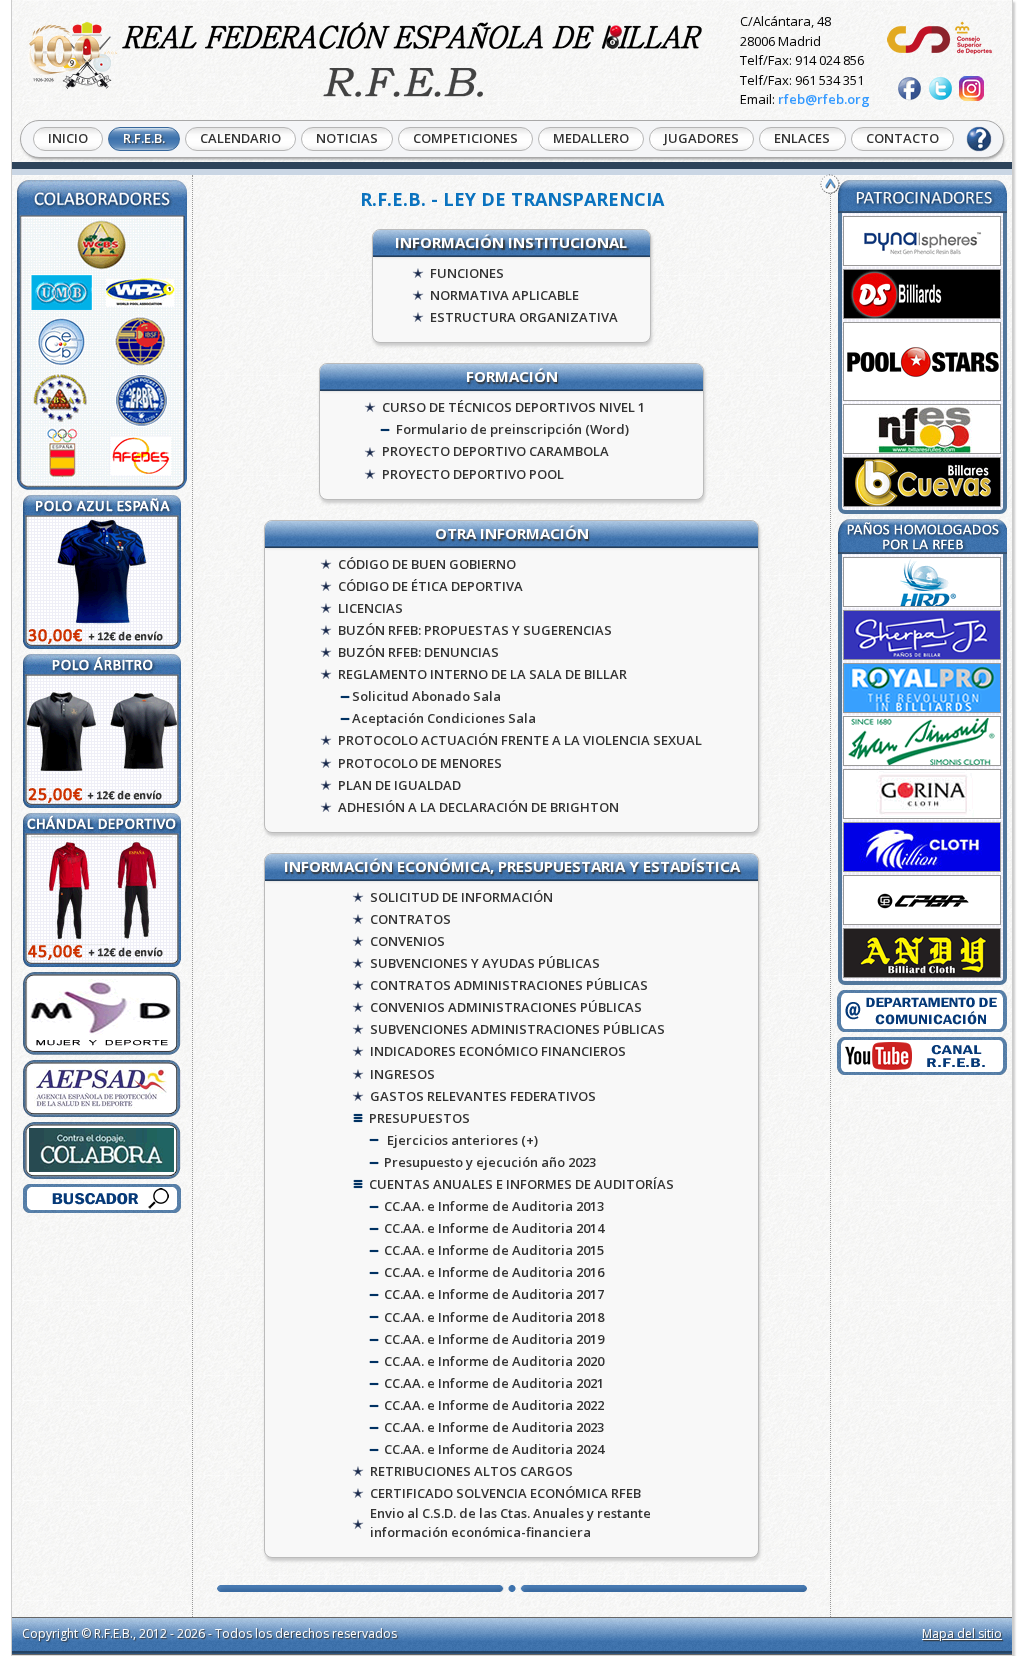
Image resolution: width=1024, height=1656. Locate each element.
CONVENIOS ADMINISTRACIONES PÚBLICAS (506, 1007)
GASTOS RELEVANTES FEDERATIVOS (483, 1096)
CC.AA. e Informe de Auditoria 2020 (494, 1361)
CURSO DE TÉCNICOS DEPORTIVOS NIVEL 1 (513, 407)
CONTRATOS (410, 919)
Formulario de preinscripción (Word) (512, 429)
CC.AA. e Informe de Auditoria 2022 (494, 1405)
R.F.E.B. (144, 138)
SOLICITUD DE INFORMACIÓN (461, 897)
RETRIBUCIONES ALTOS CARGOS (471, 1471)
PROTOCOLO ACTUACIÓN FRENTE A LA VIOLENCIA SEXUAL (520, 740)
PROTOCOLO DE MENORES (420, 763)
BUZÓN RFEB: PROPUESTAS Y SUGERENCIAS (475, 630)
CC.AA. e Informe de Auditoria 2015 (494, 1250)
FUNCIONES (467, 273)
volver (830, 184)
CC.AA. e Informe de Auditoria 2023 (494, 1427)
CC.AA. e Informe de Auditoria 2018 (494, 1317)
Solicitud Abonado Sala (426, 696)
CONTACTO (902, 138)
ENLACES (802, 138)
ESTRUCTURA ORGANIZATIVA (524, 317)
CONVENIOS (407, 941)
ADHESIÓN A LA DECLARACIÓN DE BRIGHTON (478, 807)
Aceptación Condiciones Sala (444, 718)
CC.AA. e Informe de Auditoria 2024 (494, 1449)
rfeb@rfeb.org (824, 99)
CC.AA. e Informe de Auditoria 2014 (494, 1228)
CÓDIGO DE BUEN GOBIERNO (427, 564)
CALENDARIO (240, 138)
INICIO (68, 138)
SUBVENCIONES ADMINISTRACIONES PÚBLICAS (517, 1029)
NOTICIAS (347, 138)
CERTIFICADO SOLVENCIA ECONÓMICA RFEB (505, 1493)
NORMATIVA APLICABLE (504, 295)
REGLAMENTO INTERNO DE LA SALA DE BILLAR (482, 674)
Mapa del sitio (962, 1633)
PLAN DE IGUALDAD (399, 785)
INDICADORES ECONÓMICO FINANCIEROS (498, 1051)
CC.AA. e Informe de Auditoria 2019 (494, 1339)
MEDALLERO (591, 138)
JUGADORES (701, 138)
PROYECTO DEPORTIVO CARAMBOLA (495, 451)
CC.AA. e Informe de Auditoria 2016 (494, 1272)
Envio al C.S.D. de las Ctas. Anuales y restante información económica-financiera (510, 1522)
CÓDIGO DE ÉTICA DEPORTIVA (430, 586)
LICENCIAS (370, 608)
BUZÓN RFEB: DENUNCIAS (418, 652)
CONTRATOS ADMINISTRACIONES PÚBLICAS (509, 985)
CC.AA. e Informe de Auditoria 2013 (494, 1206)
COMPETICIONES (465, 138)
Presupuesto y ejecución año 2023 (490, 1162)
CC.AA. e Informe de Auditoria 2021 (494, 1383)
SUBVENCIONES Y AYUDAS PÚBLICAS (485, 963)
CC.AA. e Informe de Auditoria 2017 (494, 1294)
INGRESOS (402, 1074)
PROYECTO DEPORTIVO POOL (473, 474)
